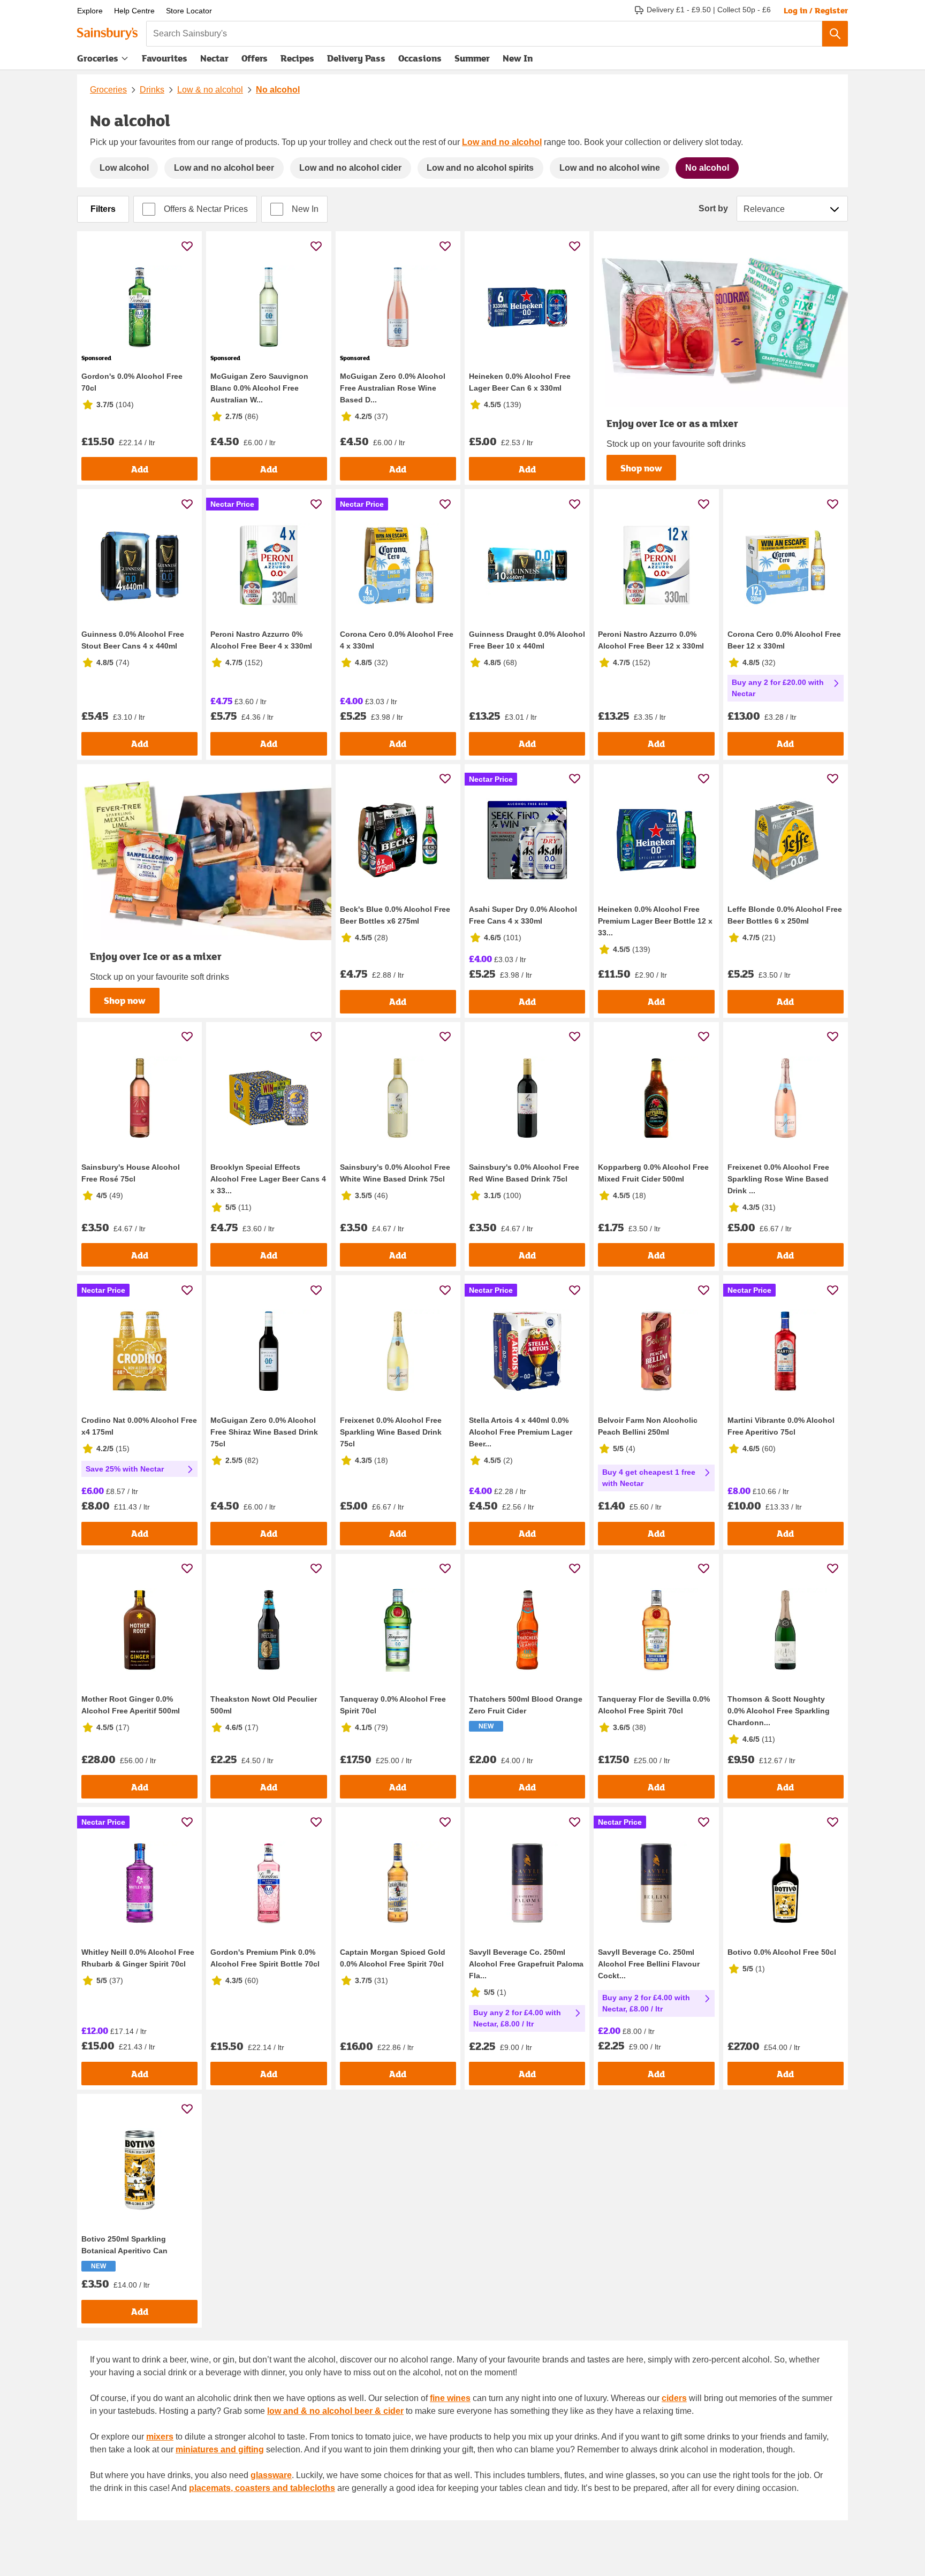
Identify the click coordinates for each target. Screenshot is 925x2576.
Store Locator (189, 11)
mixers (160, 2437)
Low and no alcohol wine (610, 168)
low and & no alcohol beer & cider (335, 2411)
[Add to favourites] (187, 246)
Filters (103, 209)
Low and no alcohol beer (224, 168)
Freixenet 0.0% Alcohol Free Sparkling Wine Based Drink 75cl (391, 1432)
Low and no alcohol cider (350, 168)
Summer (472, 58)
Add (140, 469)
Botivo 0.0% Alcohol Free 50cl (782, 1952)
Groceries (98, 58)
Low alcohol (124, 168)
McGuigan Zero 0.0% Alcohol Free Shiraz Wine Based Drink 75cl (264, 1432)
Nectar (214, 58)
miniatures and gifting (220, 2449)
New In (518, 58)
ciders (674, 2398)
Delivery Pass (356, 60)
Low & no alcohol (210, 90)
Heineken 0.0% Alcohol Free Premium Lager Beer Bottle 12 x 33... (655, 921)
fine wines (450, 2398)
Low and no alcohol (502, 142)
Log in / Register (816, 10)
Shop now (641, 468)
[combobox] (484, 34)
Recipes (297, 58)
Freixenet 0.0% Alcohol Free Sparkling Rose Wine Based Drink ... (778, 1179)
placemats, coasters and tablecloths (262, 2488)
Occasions (420, 58)
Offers (255, 58)
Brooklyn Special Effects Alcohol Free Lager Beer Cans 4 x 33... (268, 1179)
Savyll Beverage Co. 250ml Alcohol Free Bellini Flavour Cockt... (649, 1964)
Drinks (152, 90)
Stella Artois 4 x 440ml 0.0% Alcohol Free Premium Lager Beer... (521, 1432)
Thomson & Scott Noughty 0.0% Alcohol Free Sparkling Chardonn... (779, 1711)
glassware (271, 2475)
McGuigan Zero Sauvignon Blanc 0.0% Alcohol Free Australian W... (259, 388)
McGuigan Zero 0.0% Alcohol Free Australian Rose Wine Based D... (393, 388)
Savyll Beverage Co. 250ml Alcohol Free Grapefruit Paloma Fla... (526, 1964)
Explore (90, 11)
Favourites (165, 58)
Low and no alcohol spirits (480, 168)
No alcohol (278, 90)
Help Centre (134, 11)
